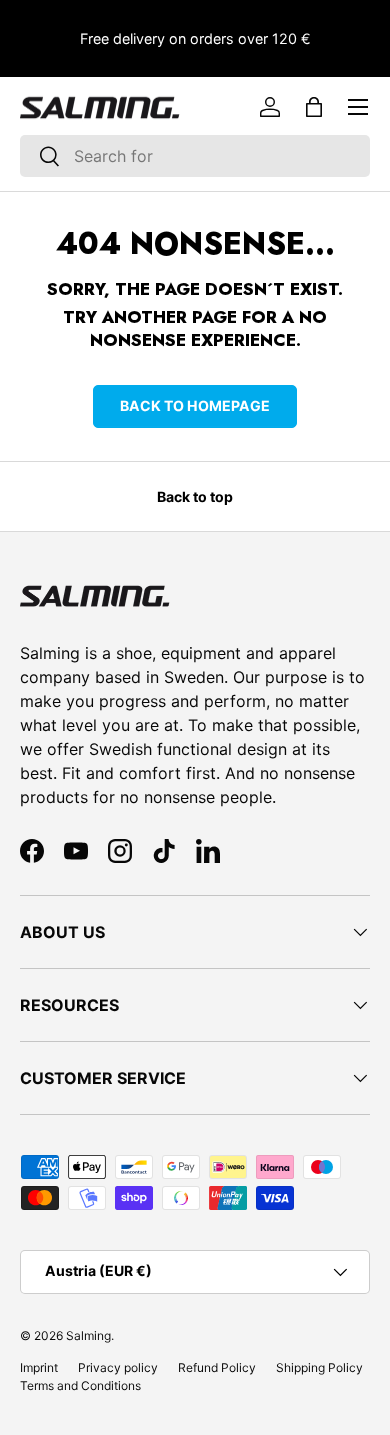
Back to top (195, 496)
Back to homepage (195, 405)
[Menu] (358, 107)
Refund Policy (217, 1367)
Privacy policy (118, 1367)
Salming (88, 1335)
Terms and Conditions (80, 1385)
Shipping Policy (319, 1367)
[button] (314, 107)
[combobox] (195, 156)
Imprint (39, 1367)
